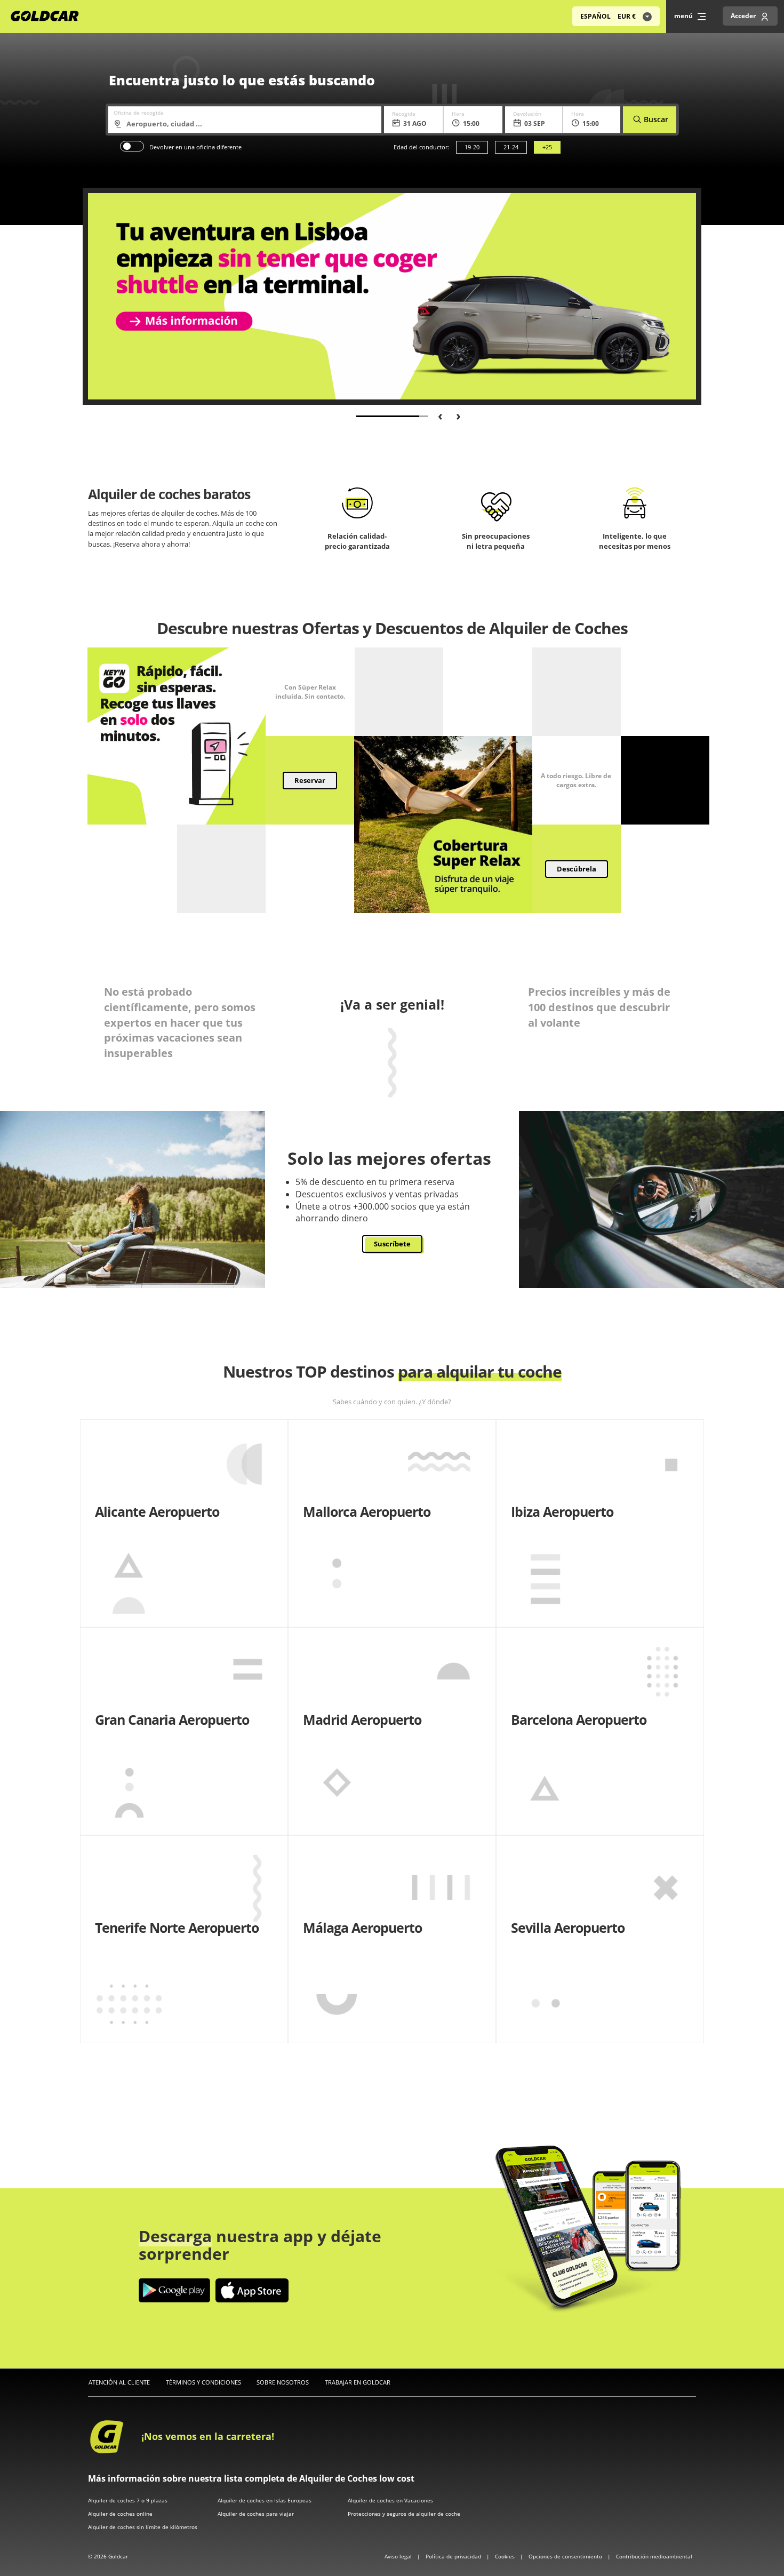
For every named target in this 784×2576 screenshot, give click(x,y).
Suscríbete (392, 1244)
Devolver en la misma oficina (132, 146)
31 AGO (415, 123)
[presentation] (436, 415)
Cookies (506, 2556)
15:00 (471, 123)
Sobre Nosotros (283, 2382)
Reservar (310, 780)
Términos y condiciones (203, 2382)
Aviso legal (399, 2556)
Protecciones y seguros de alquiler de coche (404, 2514)
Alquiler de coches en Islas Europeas (265, 2500)
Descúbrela (577, 869)
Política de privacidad (454, 2556)
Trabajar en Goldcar (358, 2382)
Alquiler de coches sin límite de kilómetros (143, 2527)
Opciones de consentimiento (566, 2556)
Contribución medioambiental (654, 2556)
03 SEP (535, 123)
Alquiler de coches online (120, 2514)
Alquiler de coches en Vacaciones (390, 2500)
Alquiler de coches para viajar (256, 2514)
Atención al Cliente (119, 2382)
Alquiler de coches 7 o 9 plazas (128, 2500)
